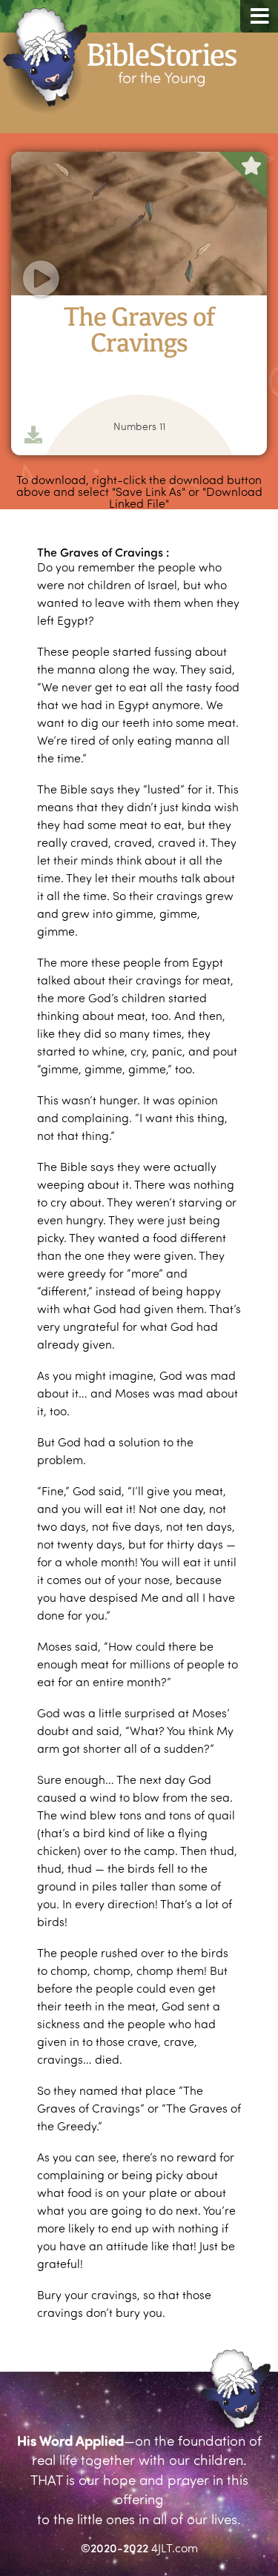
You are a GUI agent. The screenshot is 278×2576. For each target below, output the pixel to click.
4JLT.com (175, 2548)
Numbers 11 (139, 426)
